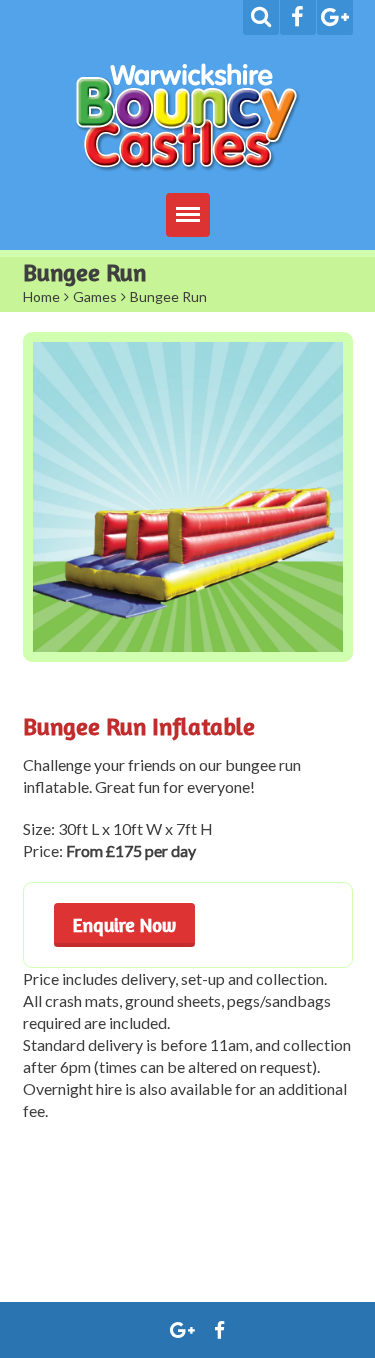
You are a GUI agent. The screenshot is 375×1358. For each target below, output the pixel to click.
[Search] (261, 17)
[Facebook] (298, 17)
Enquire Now (124, 924)
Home (41, 296)
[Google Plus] (335, 17)
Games (95, 296)
